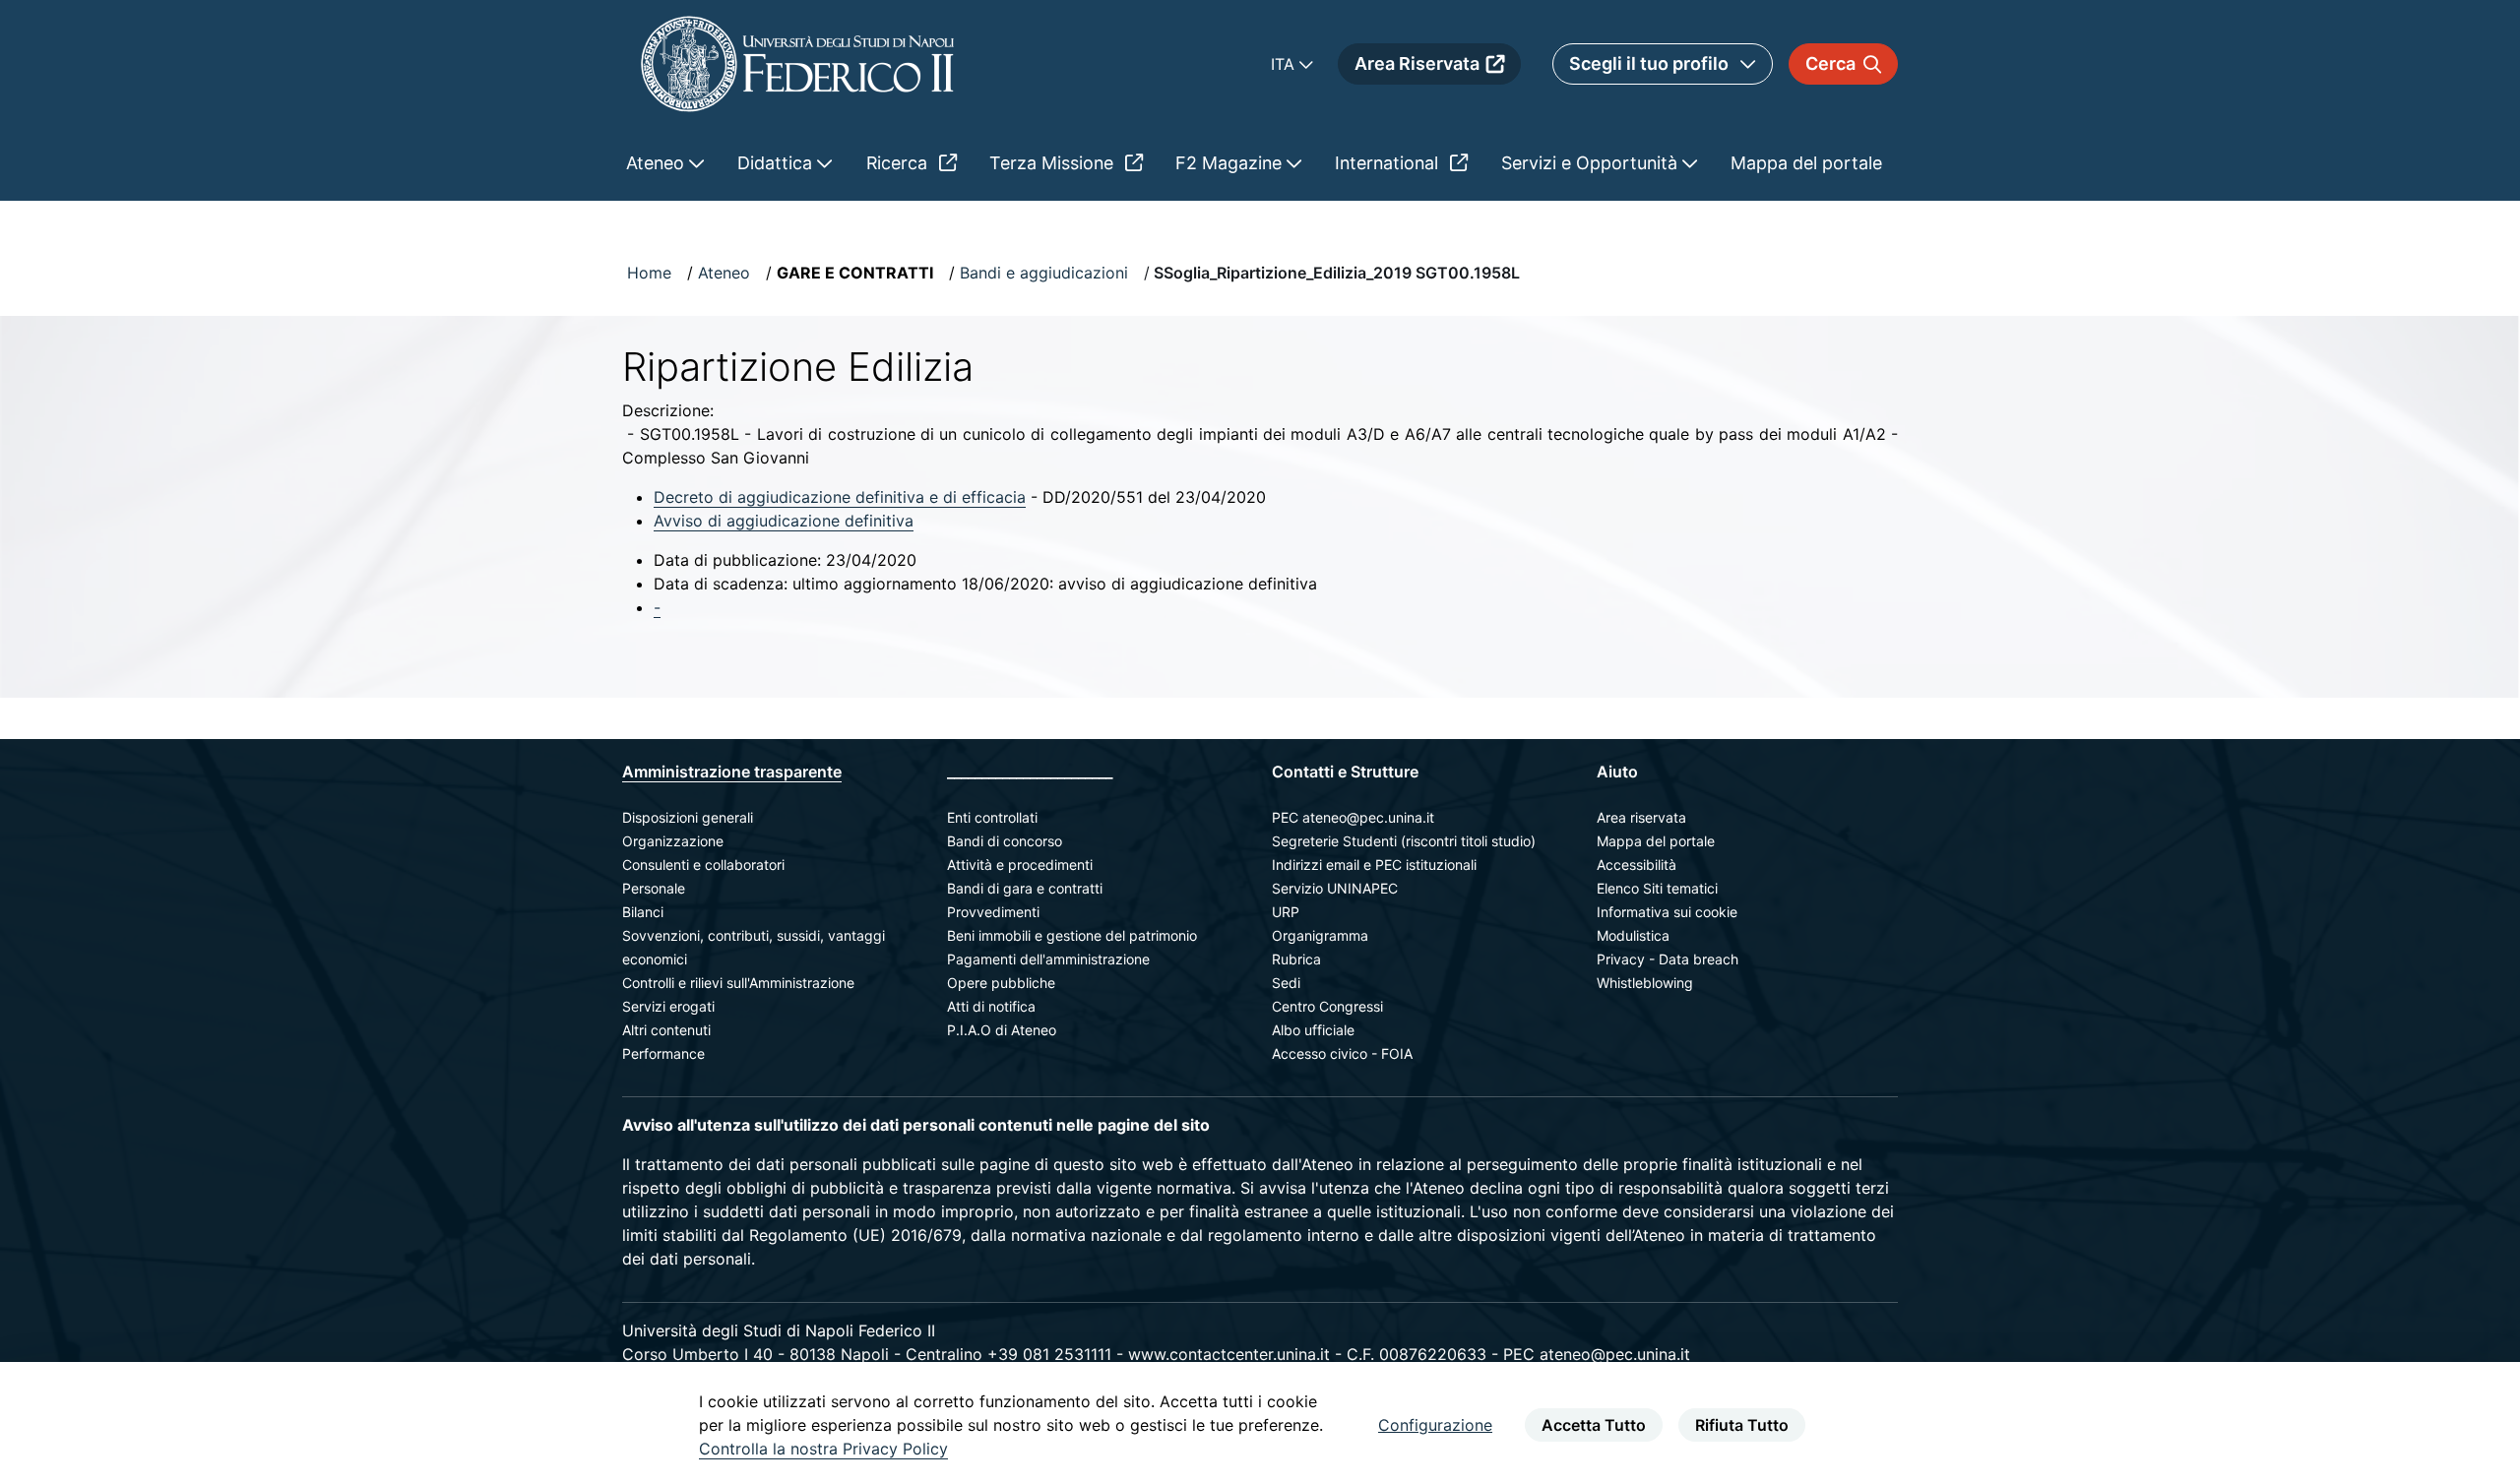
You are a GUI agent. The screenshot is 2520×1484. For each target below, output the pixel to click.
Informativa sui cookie (1667, 912)
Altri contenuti (666, 1030)
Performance (663, 1053)
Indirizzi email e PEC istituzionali (1374, 865)
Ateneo (724, 273)
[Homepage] (797, 63)
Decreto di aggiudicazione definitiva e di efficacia (840, 497)
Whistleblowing (1645, 983)
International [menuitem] (1389, 163)
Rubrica (1296, 959)
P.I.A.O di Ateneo (1002, 1030)
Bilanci (643, 912)
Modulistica (1633, 935)
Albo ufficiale (1313, 1030)
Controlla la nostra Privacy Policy (823, 1449)
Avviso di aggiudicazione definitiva (784, 521)
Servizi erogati (668, 1006)
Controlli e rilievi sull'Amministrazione (738, 983)
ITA (1285, 64)
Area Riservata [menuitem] (1417, 63)
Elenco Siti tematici (1657, 888)
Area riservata (1641, 817)
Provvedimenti (993, 912)
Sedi (1286, 983)
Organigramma (1320, 935)
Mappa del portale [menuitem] (1806, 163)
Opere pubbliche (1001, 983)
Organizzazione (673, 841)
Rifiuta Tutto (1742, 1425)
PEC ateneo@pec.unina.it (1353, 817)
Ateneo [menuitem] (658, 163)
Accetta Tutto (1594, 1425)
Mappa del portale (1656, 841)
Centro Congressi (1327, 1006)
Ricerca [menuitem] (899, 163)
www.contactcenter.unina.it (1229, 1354)
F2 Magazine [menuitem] (1231, 163)
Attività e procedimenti (1020, 865)
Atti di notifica (991, 1006)
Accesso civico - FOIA (1342, 1053)
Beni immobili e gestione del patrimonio (1072, 935)
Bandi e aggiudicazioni (1044, 273)
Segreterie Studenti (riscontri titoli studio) (1404, 841)
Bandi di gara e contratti (1025, 888)
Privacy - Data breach (1668, 959)
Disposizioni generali (688, 817)
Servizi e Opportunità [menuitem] (1592, 163)
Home (649, 273)
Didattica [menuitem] (777, 163)
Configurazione (1435, 1425)
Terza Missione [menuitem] (1054, 163)
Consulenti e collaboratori (703, 865)
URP (1286, 912)
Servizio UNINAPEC (1335, 888)
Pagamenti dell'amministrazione (1048, 959)
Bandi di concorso (1005, 841)
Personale (654, 888)
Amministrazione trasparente (732, 772)
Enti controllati (992, 817)
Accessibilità (1637, 865)
